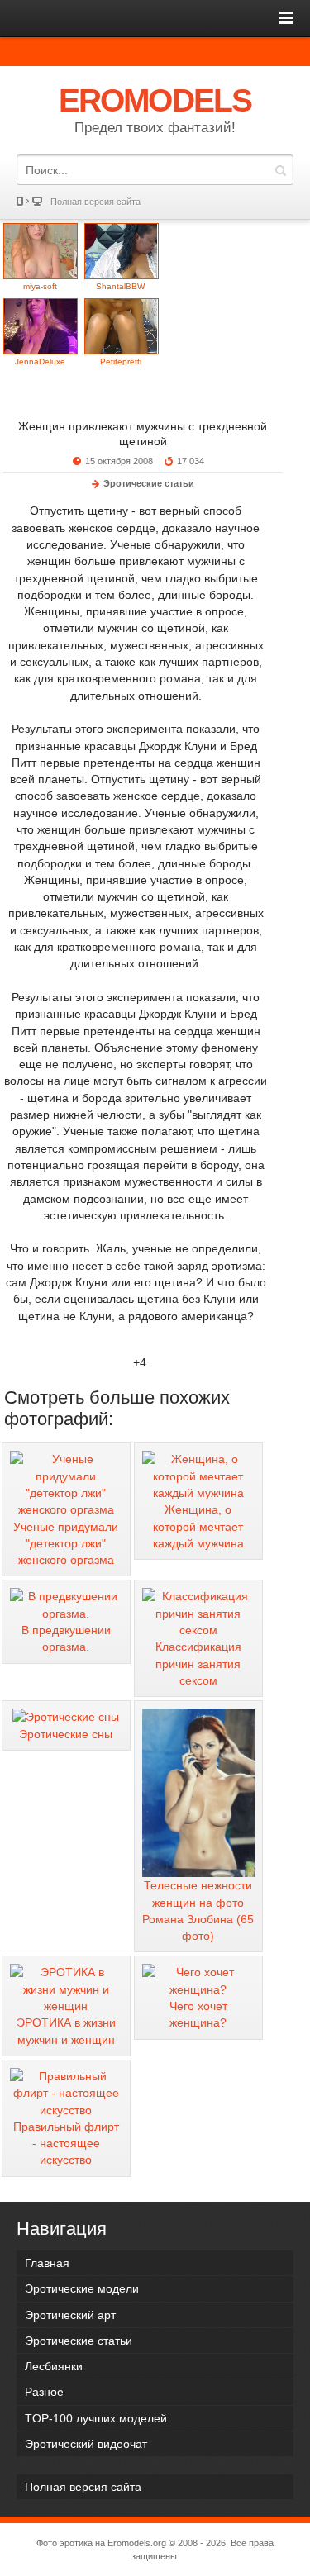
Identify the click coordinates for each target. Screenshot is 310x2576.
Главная (47, 2263)
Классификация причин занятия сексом (198, 1663)
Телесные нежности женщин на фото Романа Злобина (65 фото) (198, 1911)
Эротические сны (66, 1734)
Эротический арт (70, 2315)
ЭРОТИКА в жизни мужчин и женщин (66, 2031)
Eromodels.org (137, 2543)
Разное (44, 2392)
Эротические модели (82, 2288)
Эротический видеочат (86, 2444)
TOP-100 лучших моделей (96, 2418)
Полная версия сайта (95, 202)
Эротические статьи (149, 483)
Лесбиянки (54, 2366)
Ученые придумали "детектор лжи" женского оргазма (66, 1544)
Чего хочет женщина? (198, 2014)
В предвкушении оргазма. (66, 1638)
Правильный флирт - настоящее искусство (66, 2143)
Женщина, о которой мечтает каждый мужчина (198, 1526)
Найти (280, 170)
